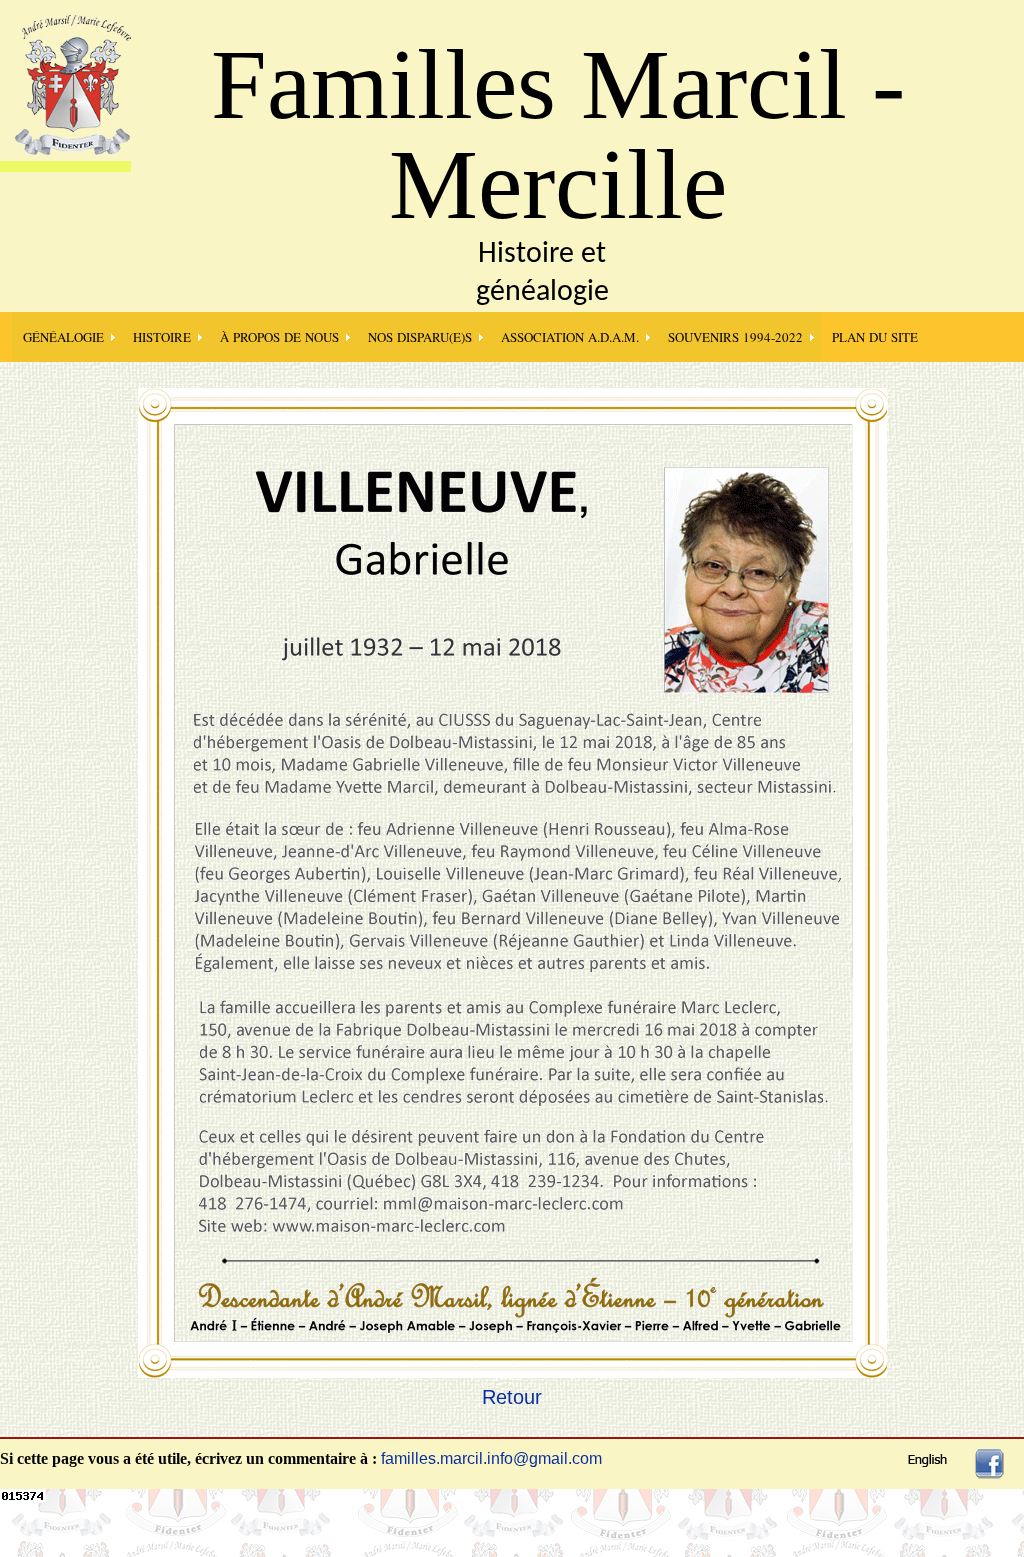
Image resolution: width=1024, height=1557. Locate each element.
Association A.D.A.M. (570, 337)
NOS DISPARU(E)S (420, 337)
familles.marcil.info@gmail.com (491, 1458)
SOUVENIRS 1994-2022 (735, 337)
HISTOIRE (162, 337)
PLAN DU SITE (875, 337)
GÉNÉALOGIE (63, 337)
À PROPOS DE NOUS (279, 337)
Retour (512, 1397)
